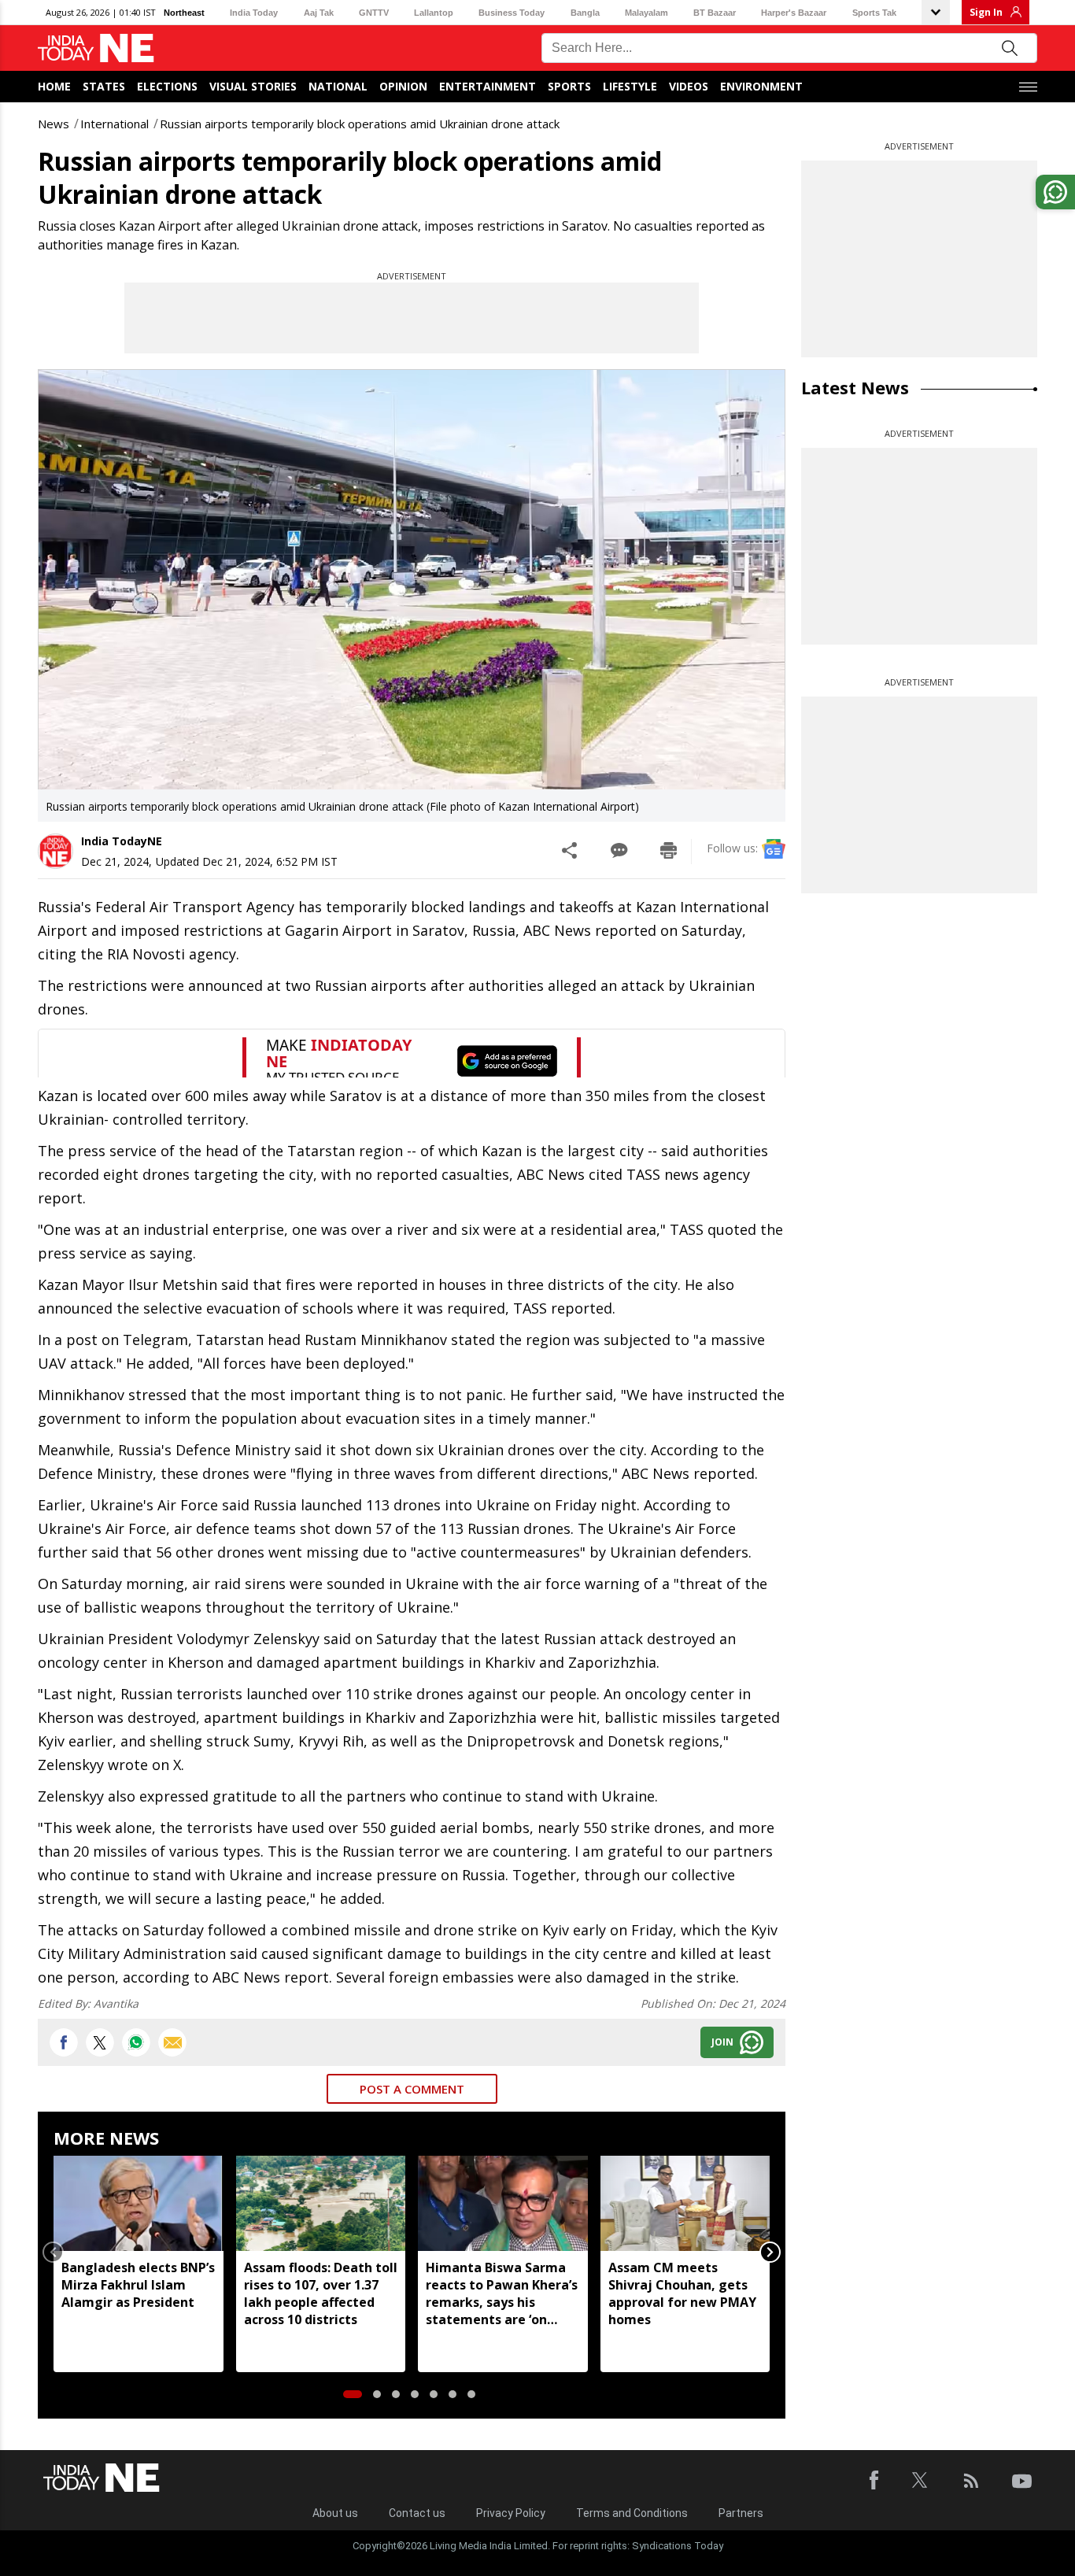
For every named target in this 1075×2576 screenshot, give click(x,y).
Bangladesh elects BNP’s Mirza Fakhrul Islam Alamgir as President (138, 2285)
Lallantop (434, 13)
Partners (741, 2513)
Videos (689, 86)
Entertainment (488, 86)
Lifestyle (630, 86)
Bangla (585, 13)
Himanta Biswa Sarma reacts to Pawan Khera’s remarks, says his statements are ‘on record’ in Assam (502, 2293)
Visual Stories (253, 86)
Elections (167, 86)
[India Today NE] (96, 48)
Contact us (417, 2513)
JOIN (722, 2042)
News (54, 124)
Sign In (986, 12)
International (115, 124)
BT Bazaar (715, 13)
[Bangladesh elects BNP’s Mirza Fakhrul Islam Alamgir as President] (139, 2203)
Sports (569, 86)
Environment (761, 86)
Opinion (403, 86)
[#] (136, 2042)
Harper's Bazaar (794, 13)
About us (335, 2513)
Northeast (184, 13)
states (104, 86)
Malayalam (646, 13)
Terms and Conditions (632, 2513)
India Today (254, 13)
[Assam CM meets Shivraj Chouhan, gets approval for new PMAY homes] (685, 2203)
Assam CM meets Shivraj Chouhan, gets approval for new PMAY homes (682, 2293)
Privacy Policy (511, 2513)
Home (54, 86)
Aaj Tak (319, 13)
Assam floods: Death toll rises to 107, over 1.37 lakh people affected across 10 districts (321, 2293)
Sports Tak (874, 13)
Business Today (512, 13)
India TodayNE (122, 841)
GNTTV (374, 13)
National (338, 86)
